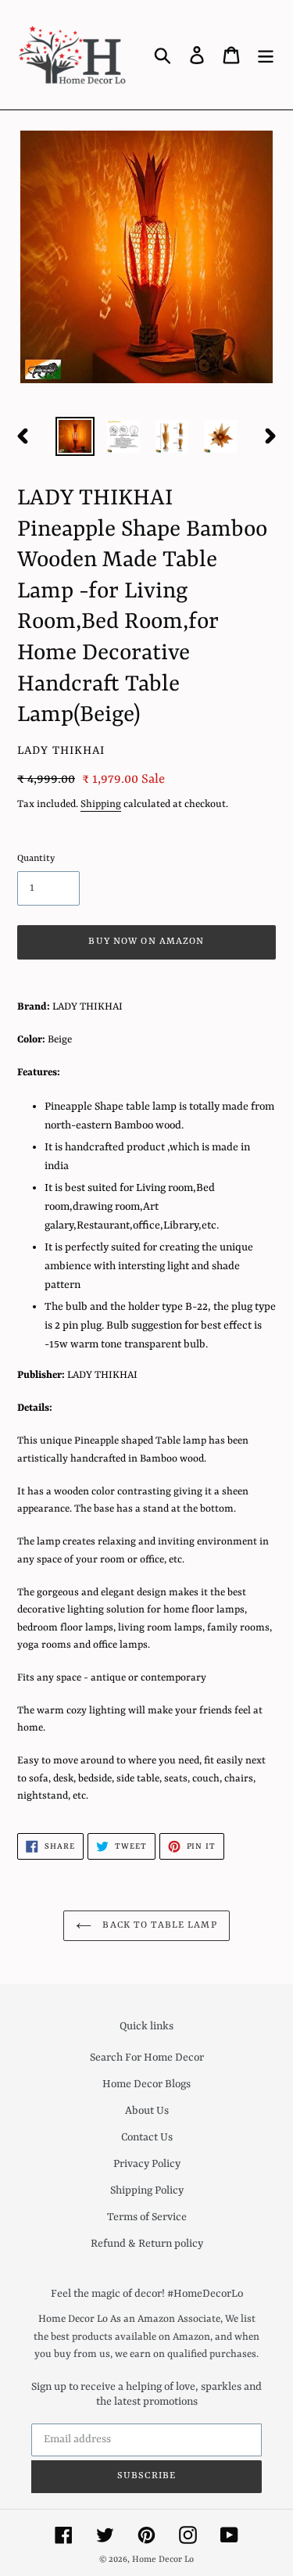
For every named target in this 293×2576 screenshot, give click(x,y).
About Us (147, 2111)
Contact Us (147, 2137)
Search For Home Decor (147, 2058)
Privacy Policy (147, 2164)
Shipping (101, 804)
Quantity (36, 859)
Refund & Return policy (147, 2244)
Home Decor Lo (163, 2560)
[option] (75, 436)
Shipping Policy (147, 2190)
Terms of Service (147, 2217)
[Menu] (266, 55)
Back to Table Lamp (158, 1925)
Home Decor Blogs (146, 2084)
